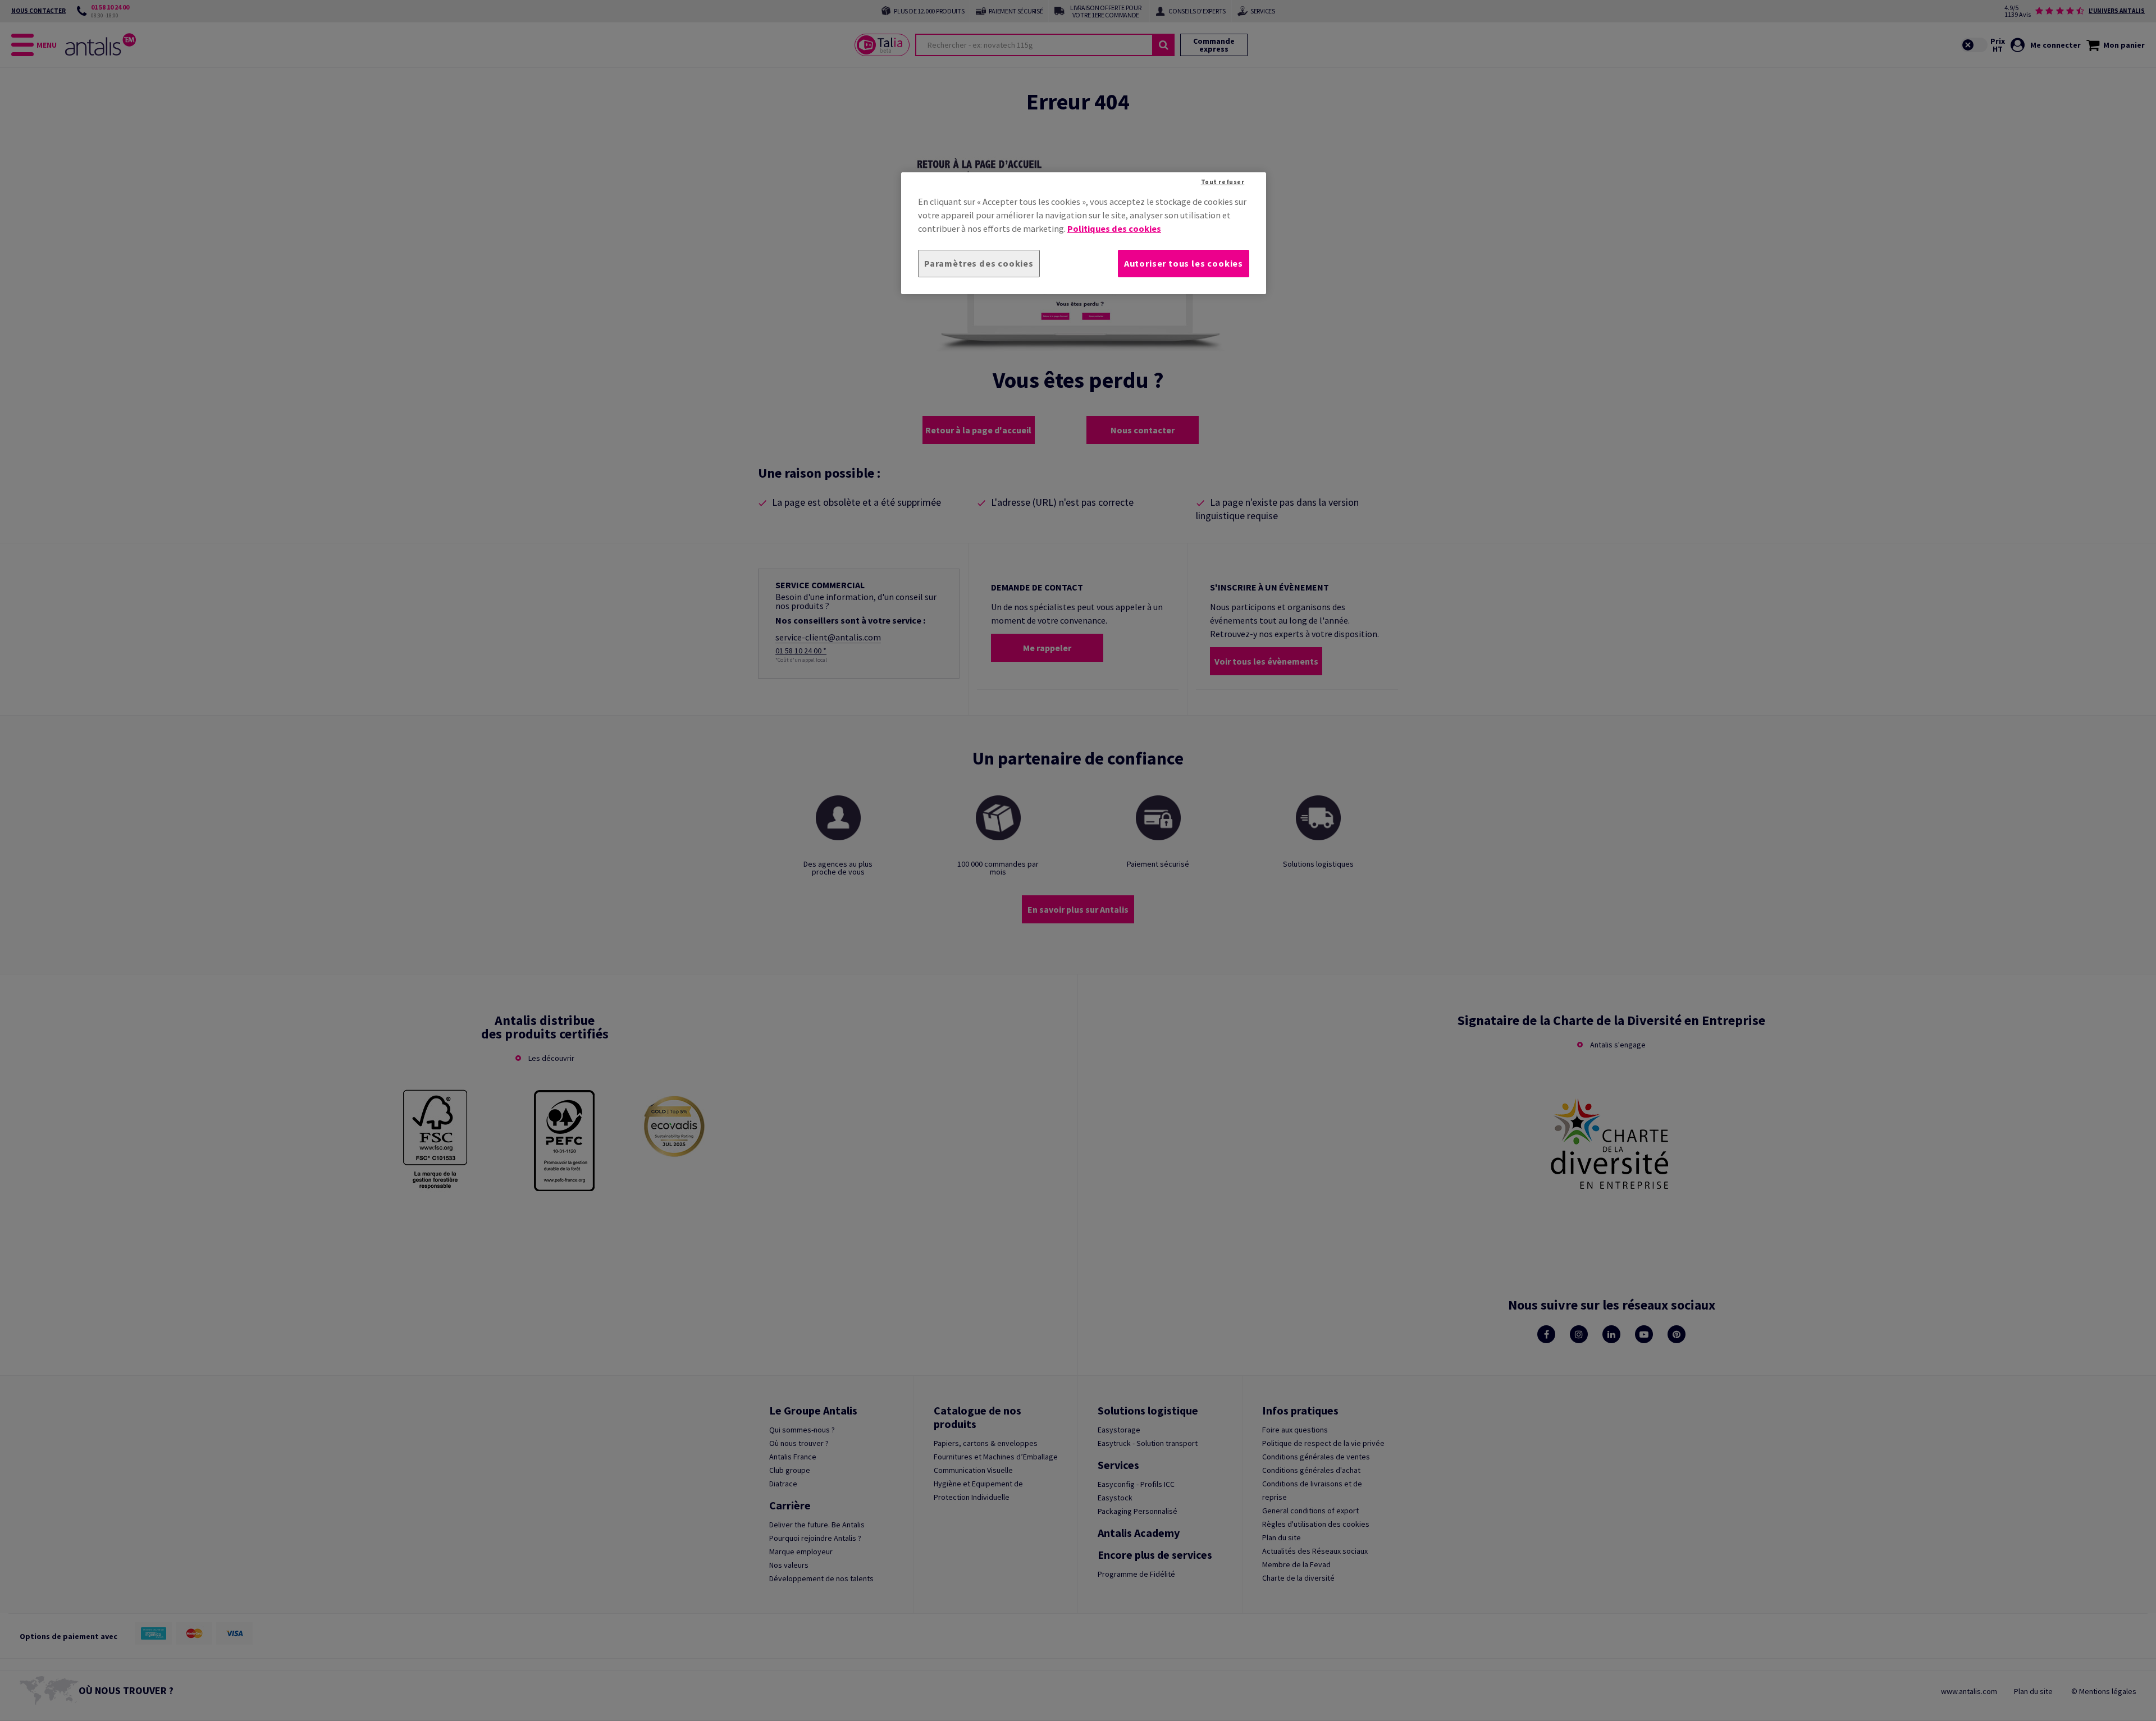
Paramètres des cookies (979, 263)
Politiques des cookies (1114, 228)
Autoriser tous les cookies (1184, 263)
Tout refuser (1223, 182)
